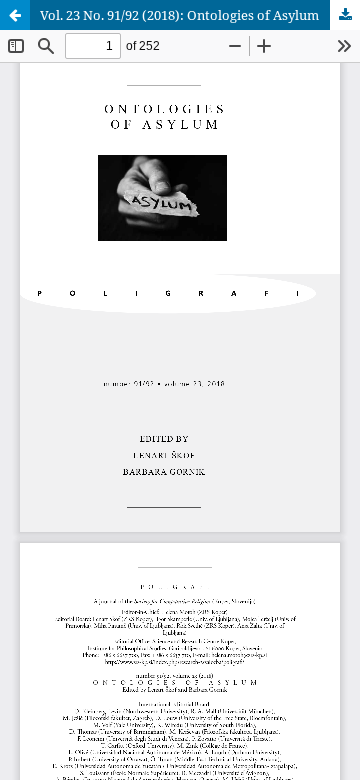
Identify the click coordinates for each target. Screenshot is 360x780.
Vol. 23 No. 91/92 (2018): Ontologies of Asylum (179, 15)
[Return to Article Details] (15, 15)
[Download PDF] (345, 15)
